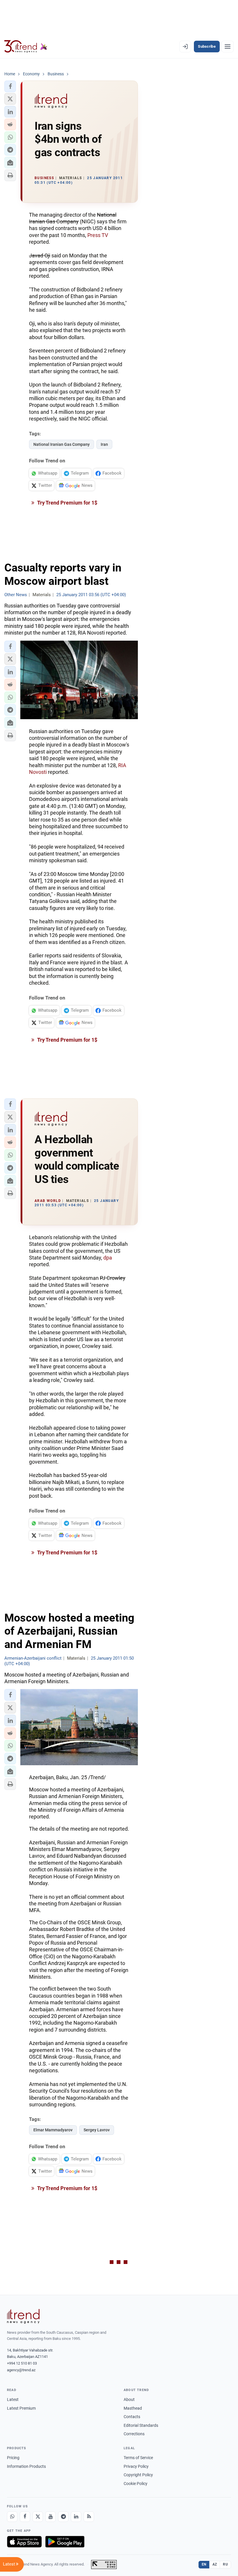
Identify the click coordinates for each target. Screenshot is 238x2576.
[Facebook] (25, 2517)
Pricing (13, 2458)
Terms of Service (138, 2458)
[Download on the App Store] (24, 2542)
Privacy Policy (136, 2466)
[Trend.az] (26, 47)
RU (225, 2564)
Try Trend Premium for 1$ (67, 503)
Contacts (132, 2417)
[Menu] (228, 47)
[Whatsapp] (12, 2517)
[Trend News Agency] (23, 2316)
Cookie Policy (136, 2484)
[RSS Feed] (89, 2517)
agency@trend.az (21, 2370)
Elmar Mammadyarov (53, 2130)
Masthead (133, 2408)
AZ (215, 2564)
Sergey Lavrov (97, 2130)
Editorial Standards (141, 2425)
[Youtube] (51, 2517)
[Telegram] (63, 2517)
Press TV (98, 235)
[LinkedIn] (76, 2517)
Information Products (26, 2466)
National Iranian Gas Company (62, 444)
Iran (104, 444)
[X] (38, 2517)
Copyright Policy (138, 2475)
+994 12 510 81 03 (22, 2363)
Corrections (134, 2434)
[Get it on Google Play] (65, 2542)
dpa (108, 1258)
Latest (13, 2399)
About (129, 2399)
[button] (10, 86)
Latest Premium (21, 2408)
